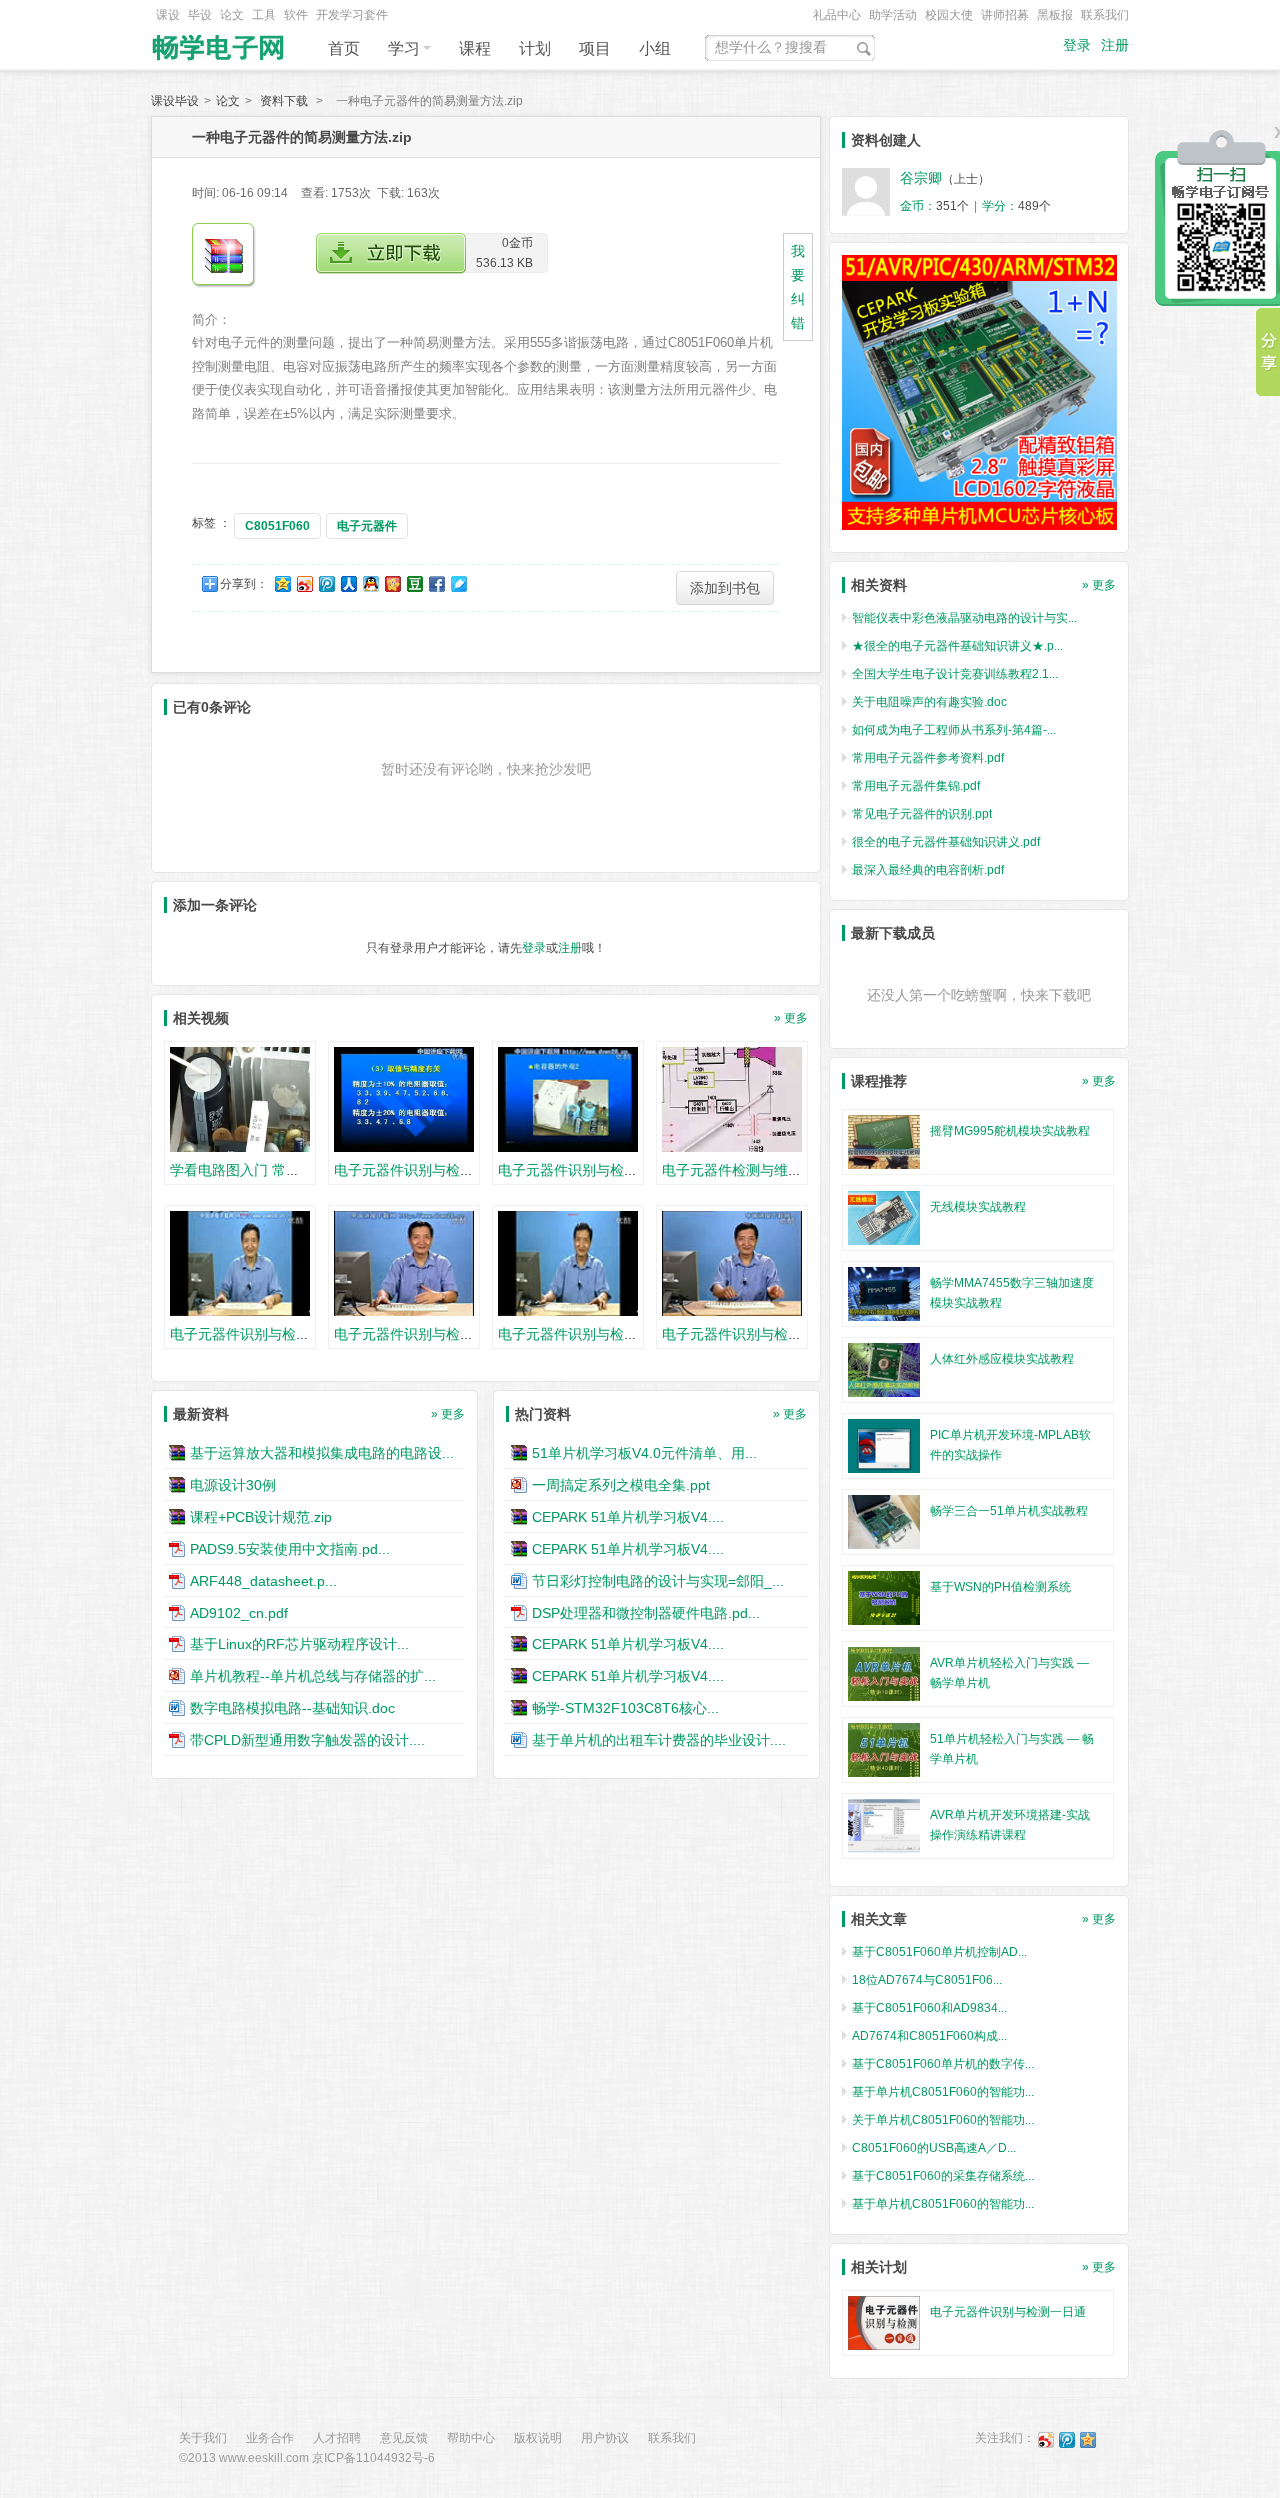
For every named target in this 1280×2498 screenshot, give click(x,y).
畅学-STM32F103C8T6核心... (625, 1708)
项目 (595, 48)
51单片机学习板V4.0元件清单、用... (644, 1453)
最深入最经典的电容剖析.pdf (928, 870)
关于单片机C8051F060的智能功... (943, 2120)
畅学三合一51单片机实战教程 (1009, 1511)
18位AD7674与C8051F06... (927, 1980)
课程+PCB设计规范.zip (261, 1517)
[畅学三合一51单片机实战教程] (884, 1521)
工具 (264, 15)
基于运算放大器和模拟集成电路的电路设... (322, 1453)
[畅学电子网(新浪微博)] (1046, 2439)
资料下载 (284, 101)
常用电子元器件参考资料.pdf (928, 758)
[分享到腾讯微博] (326, 583)
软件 (296, 15)
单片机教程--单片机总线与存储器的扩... (313, 1676)
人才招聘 (337, 2438)
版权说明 (538, 2438)
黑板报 (1055, 15)
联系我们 (1105, 15)
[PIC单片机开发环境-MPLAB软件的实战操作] (884, 1445)
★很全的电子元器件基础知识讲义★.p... (957, 646)
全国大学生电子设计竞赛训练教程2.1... (955, 674)
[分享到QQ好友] (370, 583)
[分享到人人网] (348, 583)
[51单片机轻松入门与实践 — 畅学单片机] (884, 1749)
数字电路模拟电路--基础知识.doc (292, 1708)
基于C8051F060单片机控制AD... (939, 1952)
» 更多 (791, 1018)
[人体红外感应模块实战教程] (884, 1369)
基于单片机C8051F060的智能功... (943, 2092)
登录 (1077, 45)
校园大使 (949, 15)
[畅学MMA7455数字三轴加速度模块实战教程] (884, 1293)
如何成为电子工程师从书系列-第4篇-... (954, 730)
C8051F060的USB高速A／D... (934, 2148)
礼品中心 (837, 15)
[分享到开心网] (392, 583)
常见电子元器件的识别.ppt (922, 814)
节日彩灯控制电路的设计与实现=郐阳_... (658, 1581)
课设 (168, 15)
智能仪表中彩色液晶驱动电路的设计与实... (964, 618)
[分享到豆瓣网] (414, 583)
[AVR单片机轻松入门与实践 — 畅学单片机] (884, 1673)
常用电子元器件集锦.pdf (916, 786)
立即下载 (391, 253)
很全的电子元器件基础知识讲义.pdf (946, 842)
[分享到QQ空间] (282, 583)
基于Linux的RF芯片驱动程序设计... (299, 1644)
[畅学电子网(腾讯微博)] (1067, 2439)
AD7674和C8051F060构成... (929, 2036)
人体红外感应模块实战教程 (1002, 1359)
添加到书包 (725, 588)
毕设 (200, 15)
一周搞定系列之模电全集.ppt (621, 1485)
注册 (1115, 45)
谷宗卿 (921, 178)
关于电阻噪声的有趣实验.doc (929, 702)
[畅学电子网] (220, 42)
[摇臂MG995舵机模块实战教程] (884, 1141)
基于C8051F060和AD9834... (929, 2008)
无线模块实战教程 (978, 1207)
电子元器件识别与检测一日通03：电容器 (625, 1170)
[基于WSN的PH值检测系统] (884, 1597)
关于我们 (203, 2438)
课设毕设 (175, 101)
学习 (404, 48)
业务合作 (270, 2438)
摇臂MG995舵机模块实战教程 (1010, 1131)
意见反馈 (404, 2438)
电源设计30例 (233, 1485)
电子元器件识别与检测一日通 (1008, 2312)
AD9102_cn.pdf (239, 1612)
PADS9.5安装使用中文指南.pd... (290, 1549)
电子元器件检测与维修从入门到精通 (774, 1170)
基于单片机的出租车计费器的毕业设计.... (659, 1740)
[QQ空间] (1088, 2439)
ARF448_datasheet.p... (263, 1581)
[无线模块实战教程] (884, 1217)
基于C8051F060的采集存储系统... (943, 2176)
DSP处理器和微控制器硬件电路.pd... (646, 1612)
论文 (232, 15)
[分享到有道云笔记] (458, 583)
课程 (475, 48)
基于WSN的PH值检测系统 (1000, 1587)
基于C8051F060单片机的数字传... (943, 2064)
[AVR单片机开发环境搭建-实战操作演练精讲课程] (884, 1825)
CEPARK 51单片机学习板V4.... (628, 1517)
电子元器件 (367, 526)
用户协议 (605, 2438)
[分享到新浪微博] (304, 583)
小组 (655, 48)
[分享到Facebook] (436, 583)
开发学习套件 (352, 15)
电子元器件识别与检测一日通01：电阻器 (461, 1170)
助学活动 (893, 15)
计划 (535, 48)
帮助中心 (471, 2438)
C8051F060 (277, 526)
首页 (344, 48)
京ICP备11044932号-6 (373, 2458)
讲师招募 (1005, 15)
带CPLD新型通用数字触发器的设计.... (307, 1740)
